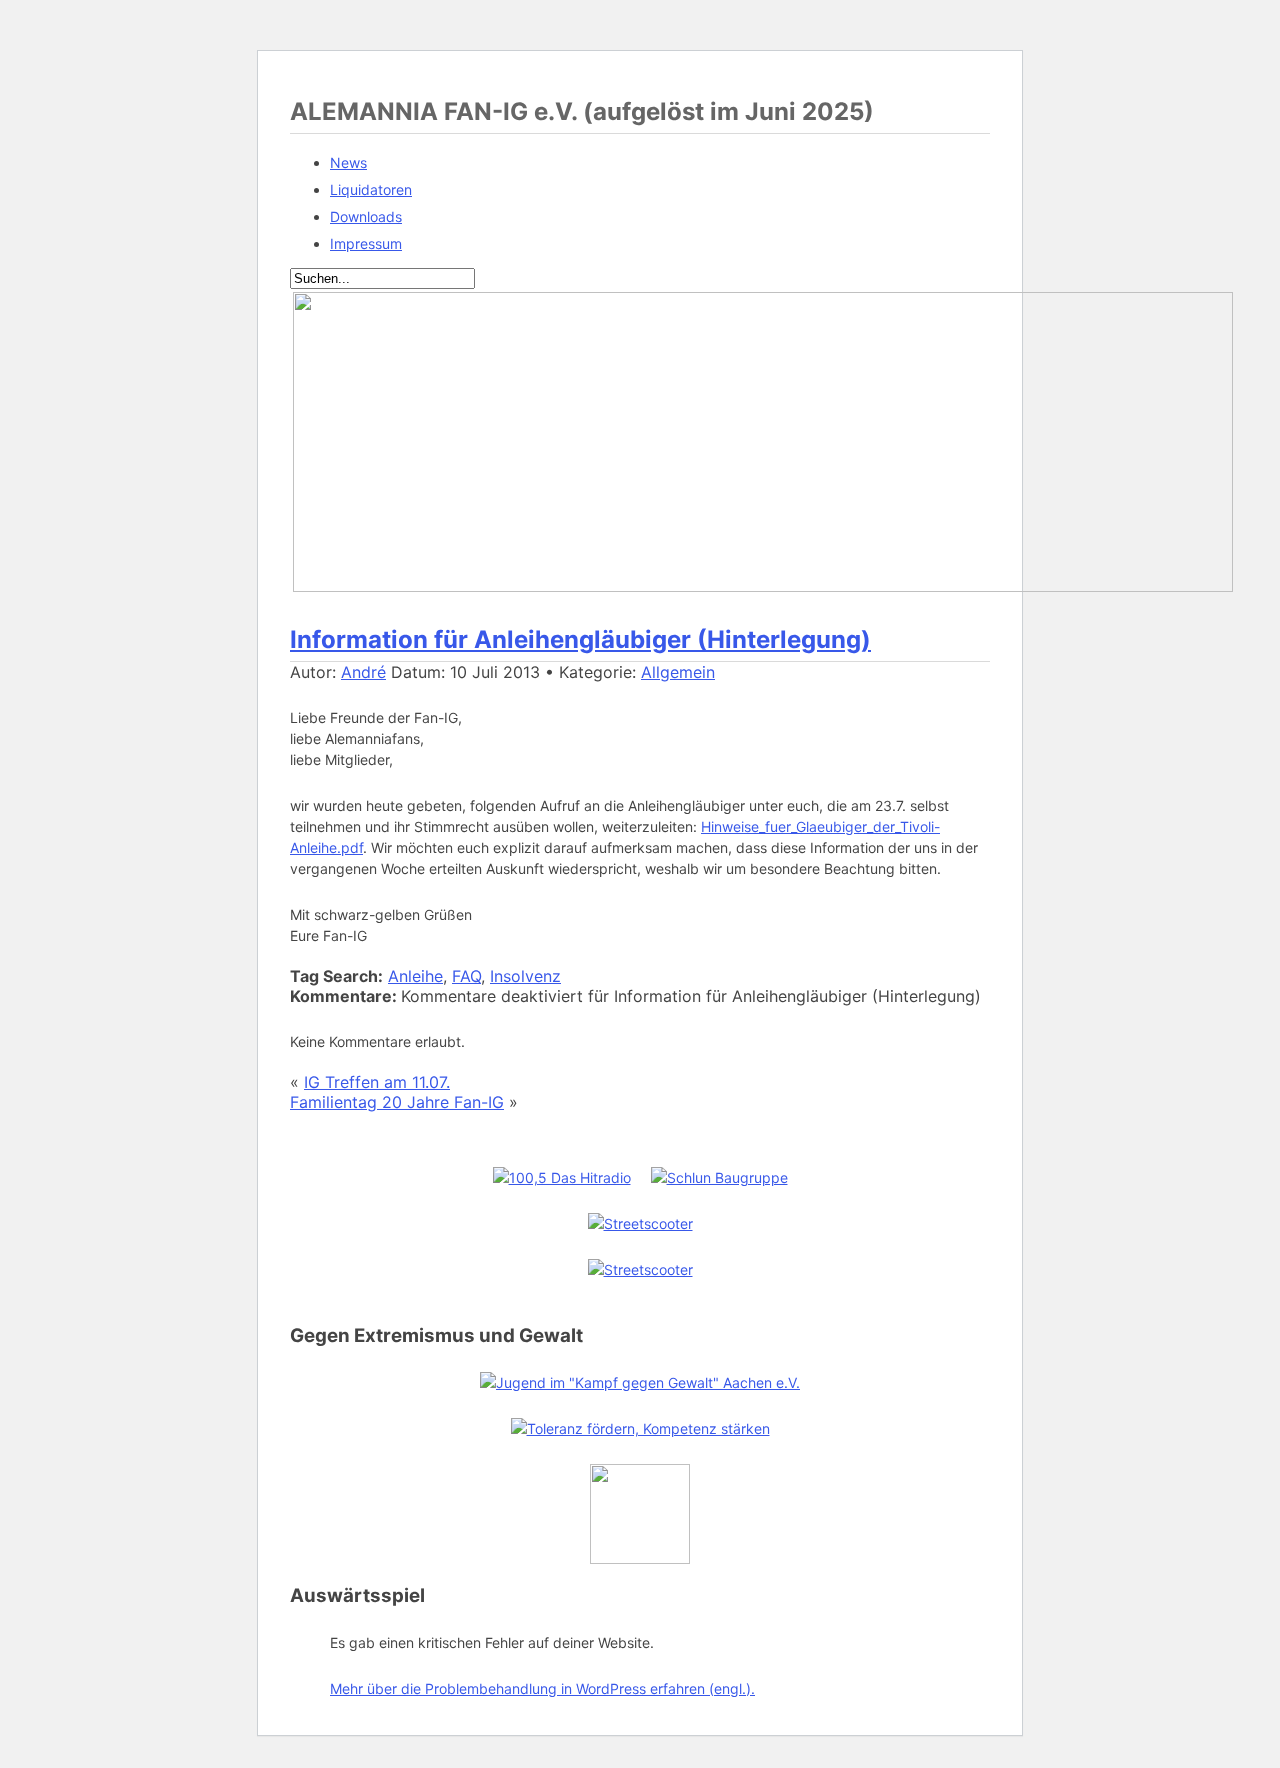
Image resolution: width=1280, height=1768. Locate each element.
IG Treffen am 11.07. (377, 1082)
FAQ (466, 976)
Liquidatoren (371, 189)
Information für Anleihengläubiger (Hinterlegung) (580, 639)
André (363, 672)
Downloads (366, 216)
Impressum (366, 243)
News (348, 162)
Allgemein (678, 672)
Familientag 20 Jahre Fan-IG (397, 1102)
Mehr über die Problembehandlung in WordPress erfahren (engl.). (542, 1688)
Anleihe (415, 976)
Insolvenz (525, 976)
